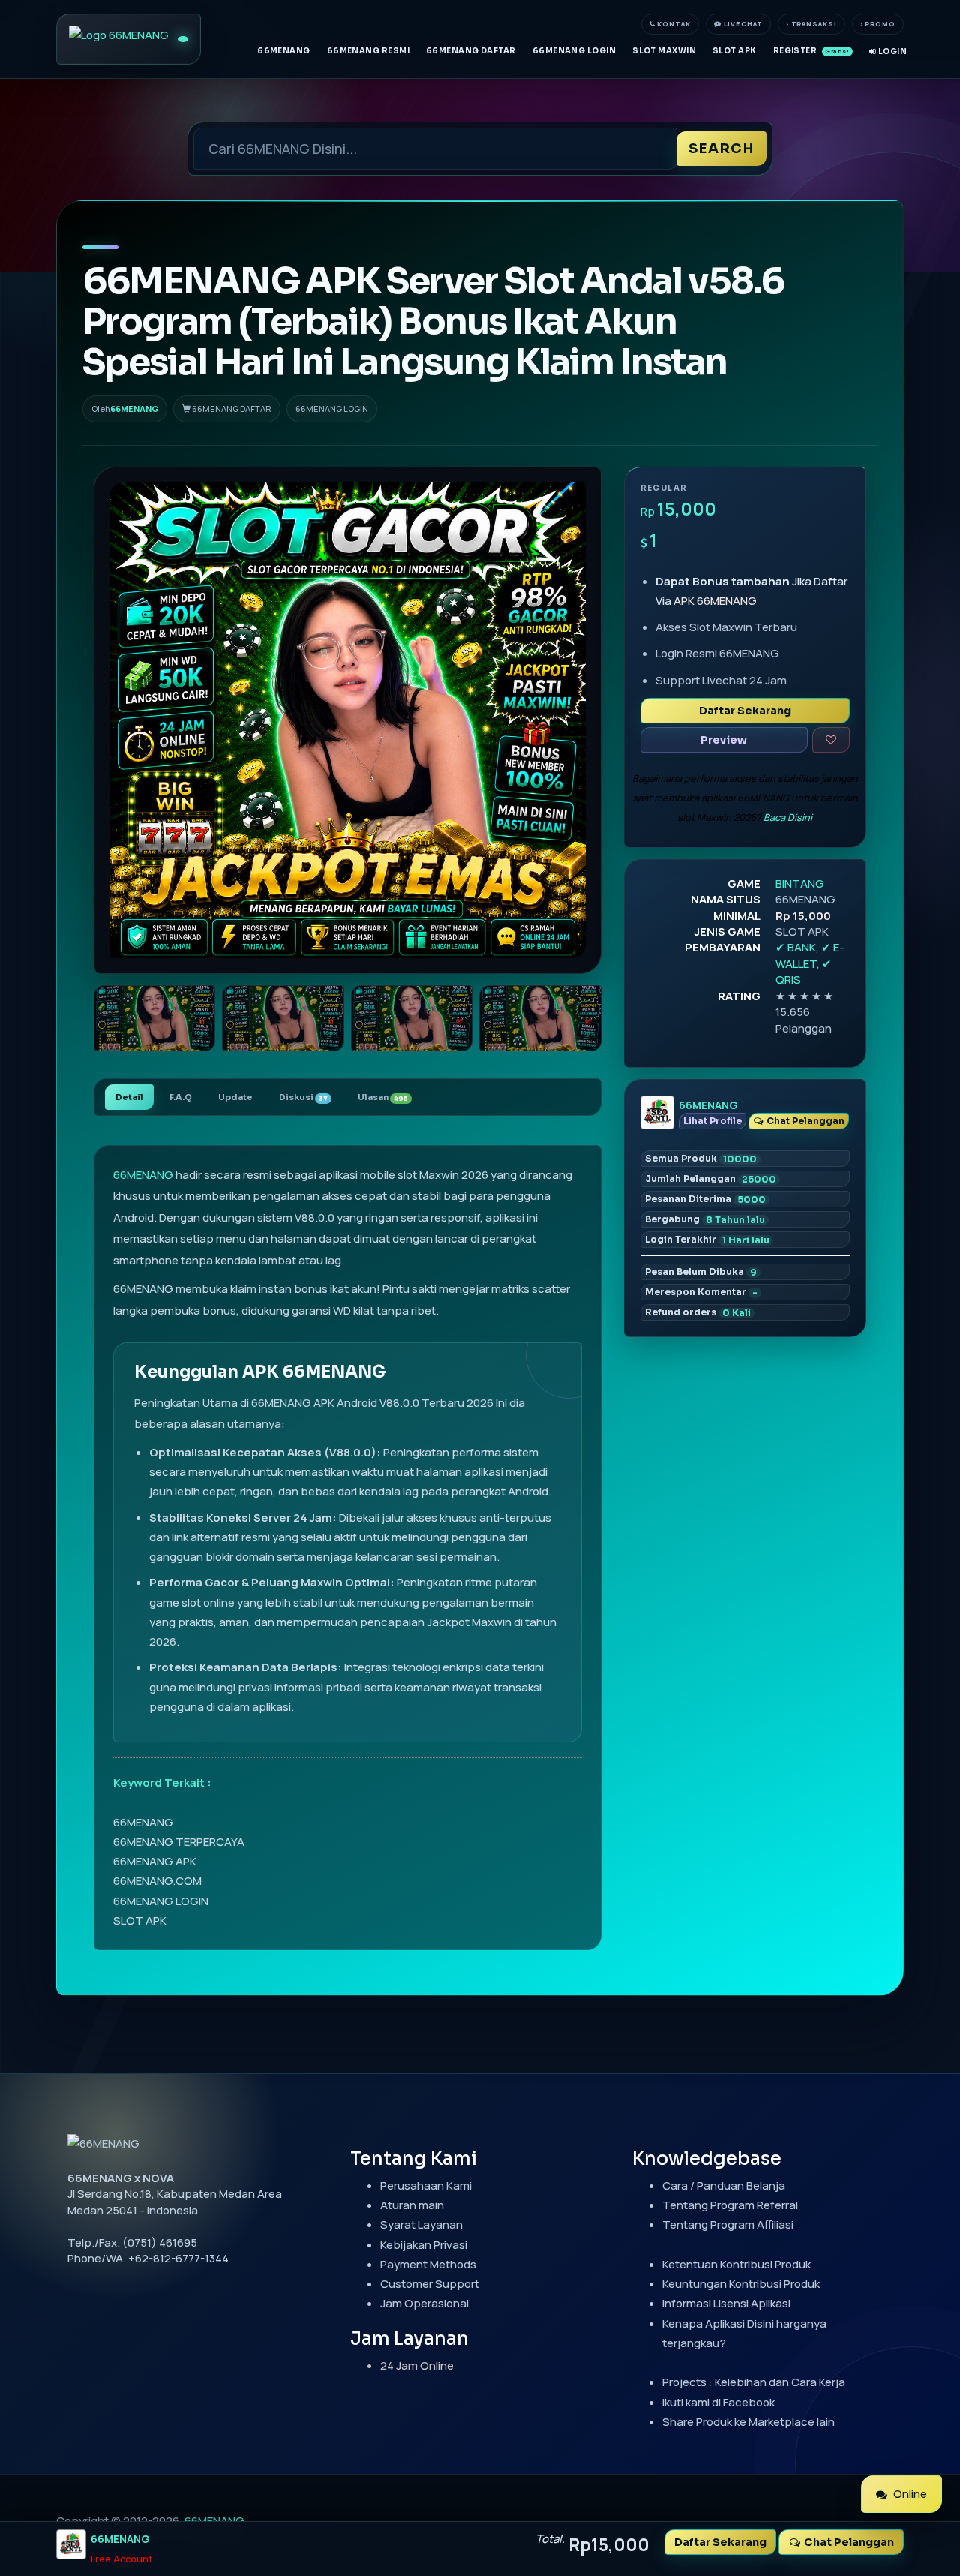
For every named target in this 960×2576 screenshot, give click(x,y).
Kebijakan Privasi (424, 2245)
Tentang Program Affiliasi (728, 2224)
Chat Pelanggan (804, 1121)
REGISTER (811, 51)
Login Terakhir (707, 1240)
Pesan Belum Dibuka (701, 1272)
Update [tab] (235, 1097)
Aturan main (412, 2205)
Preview (724, 740)
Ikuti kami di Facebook (718, 2402)
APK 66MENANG (715, 601)
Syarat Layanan (421, 2224)
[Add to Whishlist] (831, 740)
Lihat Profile (712, 1121)
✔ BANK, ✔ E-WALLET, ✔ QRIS (810, 963)
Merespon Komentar (701, 1292)
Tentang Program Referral (730, 2205)
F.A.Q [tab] (181, 1097)
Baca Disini (788, 817)
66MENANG (284, 51)
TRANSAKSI (813, 24)
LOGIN (891, 51)
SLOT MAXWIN (664, 51)
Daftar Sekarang (745, 711)
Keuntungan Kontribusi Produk (741, 2284)
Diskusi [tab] (303, 1097)
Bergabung (705, 1219)
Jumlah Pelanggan (711, 1179)
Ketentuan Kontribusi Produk (736, 2264)
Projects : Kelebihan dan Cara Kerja (754, 2382)
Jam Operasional (424, 2303)
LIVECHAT (742, 24)
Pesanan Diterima (705, 1199)
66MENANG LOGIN (574, 51)
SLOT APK (735, 51)
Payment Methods (428, 2264)
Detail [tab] (129, 1097)
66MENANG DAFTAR (471, 51)
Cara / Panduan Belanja (724, 2185)
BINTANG (800, 884)
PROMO (879, 24)
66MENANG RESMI (368, 51)
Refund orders (698, 1312)
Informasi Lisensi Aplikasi (726, 2303)
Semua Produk (701, 1159)
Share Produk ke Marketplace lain (748, 2422)
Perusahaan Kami (426, 2185)
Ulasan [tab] (383, 1097)
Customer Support (430, 2284)
